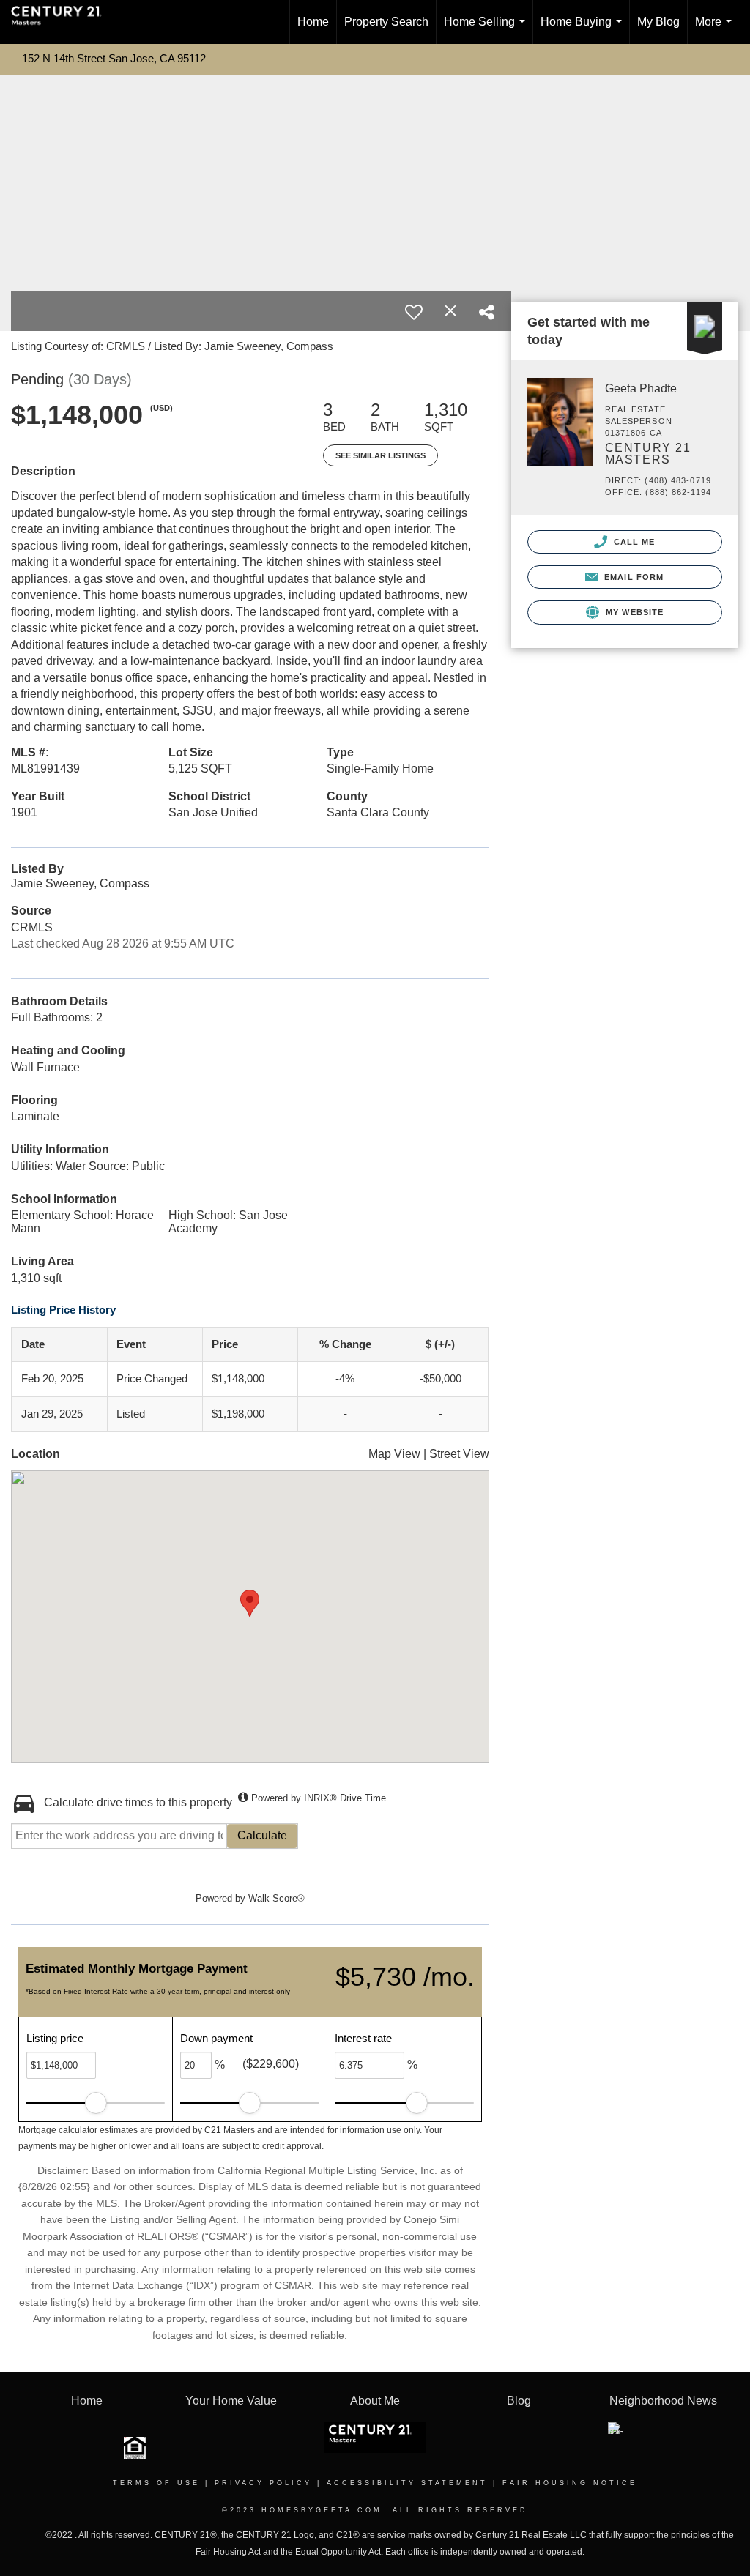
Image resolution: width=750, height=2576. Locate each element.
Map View (394, 1454)
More (716, 30)
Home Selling (487, 30)
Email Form (632, 577)
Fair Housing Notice (570, 2483)
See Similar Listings (380, 455)
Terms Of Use (156, 2483)
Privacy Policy (263, 2483)
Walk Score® (276, 1898)
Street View (459, 1454)
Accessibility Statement (407, 2483)
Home (313, 22)
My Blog (658, 22)
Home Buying (584, 30)
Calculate (262, 1835)
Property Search (386, 22)
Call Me (633, 542)
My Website (633, 612)
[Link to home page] (64, 22)
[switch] (414, 312)
